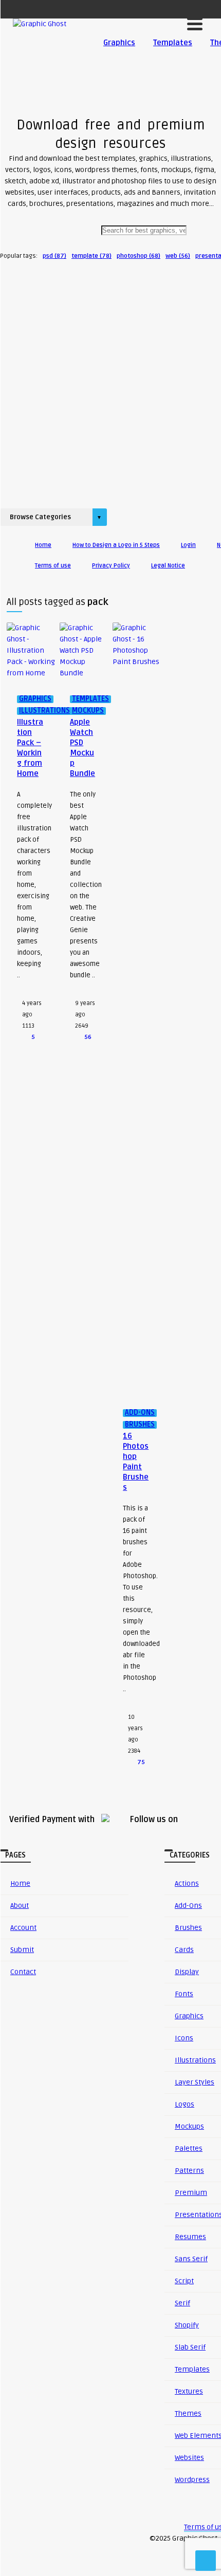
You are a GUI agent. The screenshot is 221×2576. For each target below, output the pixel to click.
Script (184, 2281)
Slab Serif (190, 2347)
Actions (187, 1883)
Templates (173, 43)
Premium (191, 2193)
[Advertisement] (110, 381)
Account (23, 1928)
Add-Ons (188, 1906)
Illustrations (195, 2060)
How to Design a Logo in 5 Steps (116, 545)
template (91, 256)
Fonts (184, 1994)
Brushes (188, 1928)
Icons (184, 2038)
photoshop (139, 256)
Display (187, 1972)
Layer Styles (195, 2082)
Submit (22, 1950)
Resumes (190, 2237)
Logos (185, 2104)
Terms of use (53, 566)
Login (188, 545)
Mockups (189, 2126)
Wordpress (192, 2480)
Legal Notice (168, 566)
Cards (184, 1950)
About (20, 1906)
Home (43, 545)
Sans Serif (191, 2259)
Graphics (119, 43)
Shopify (187, 2325)
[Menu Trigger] (195, 23)
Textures (189, 2391)
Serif (182, 2303)
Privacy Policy (111, 566)
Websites (189, 2458)
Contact (23, 1972)
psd (54, 256)
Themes (188, 2413)
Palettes (189, 2148)
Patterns (189, 2171)
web (178, 256)
